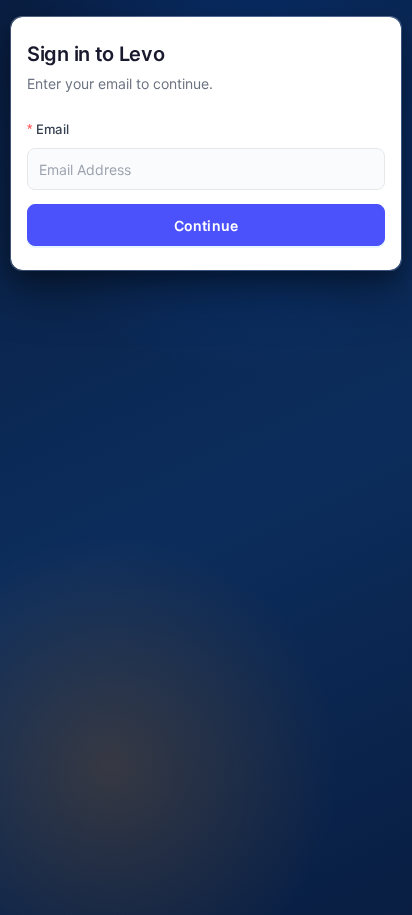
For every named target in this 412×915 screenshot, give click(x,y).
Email (52, 129)
